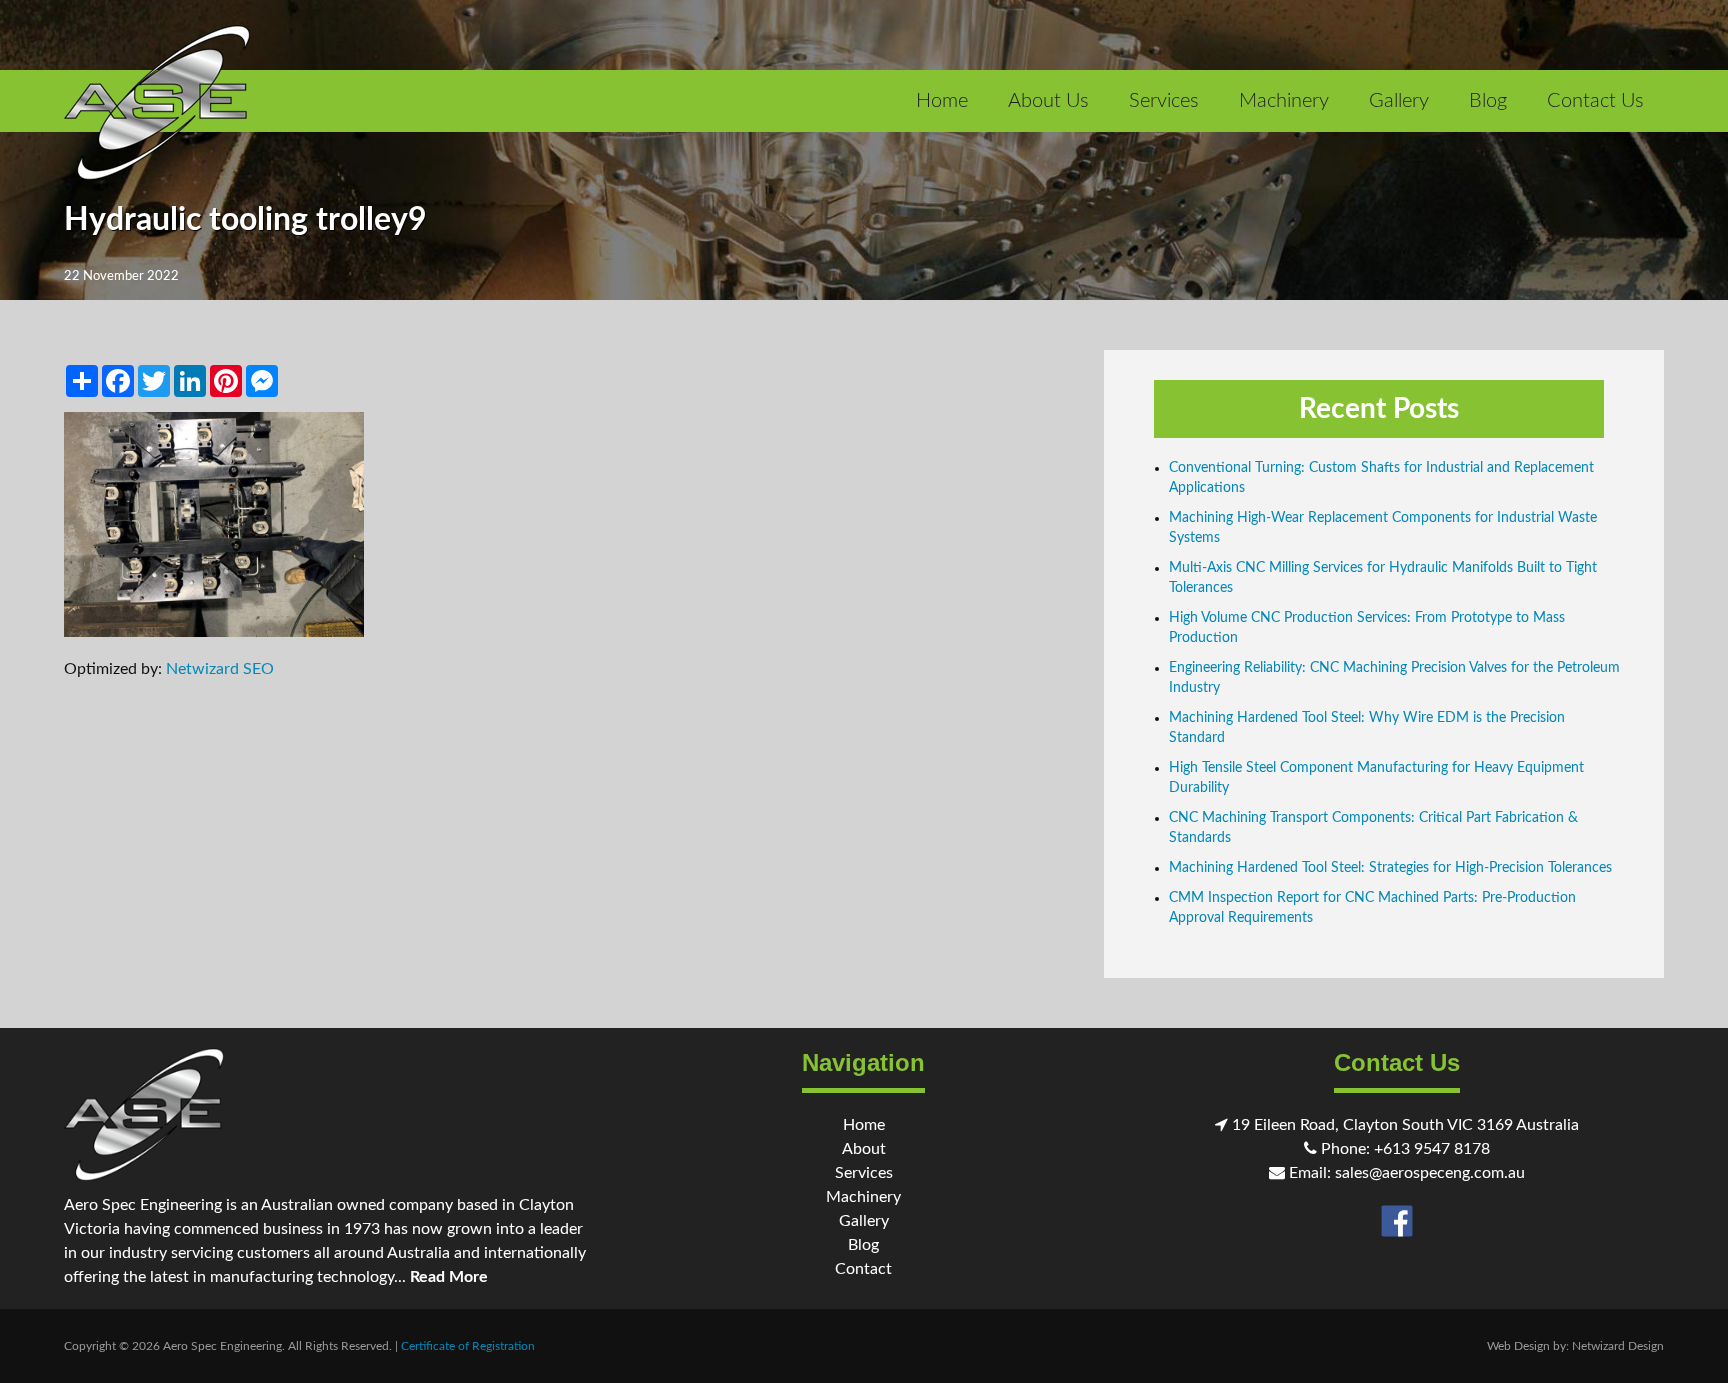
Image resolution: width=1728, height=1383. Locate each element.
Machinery (1284, 101)
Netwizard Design (1618, 1346)
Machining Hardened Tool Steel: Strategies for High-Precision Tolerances (1390, 868)
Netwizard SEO (220, 669)
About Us (1048, 101)
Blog (1488, 101)
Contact (863, 1269)
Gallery (1399, 101)
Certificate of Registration (468, 1346)
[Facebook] (1397, 1220)
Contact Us (1595, 101)
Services (1164, 101)
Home (942, 101)
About (864, 1149)
